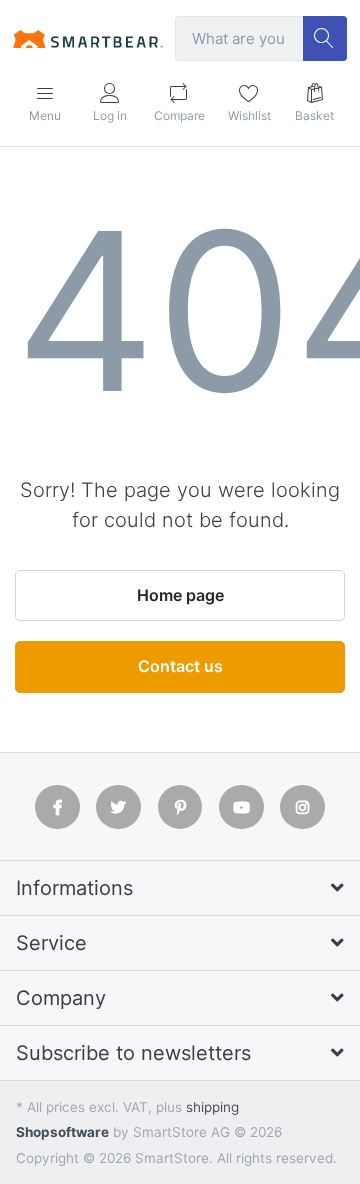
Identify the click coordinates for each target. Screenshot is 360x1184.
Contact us (180, 666)
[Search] (325, 38)
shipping (212, 1107)
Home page (180, 595)
